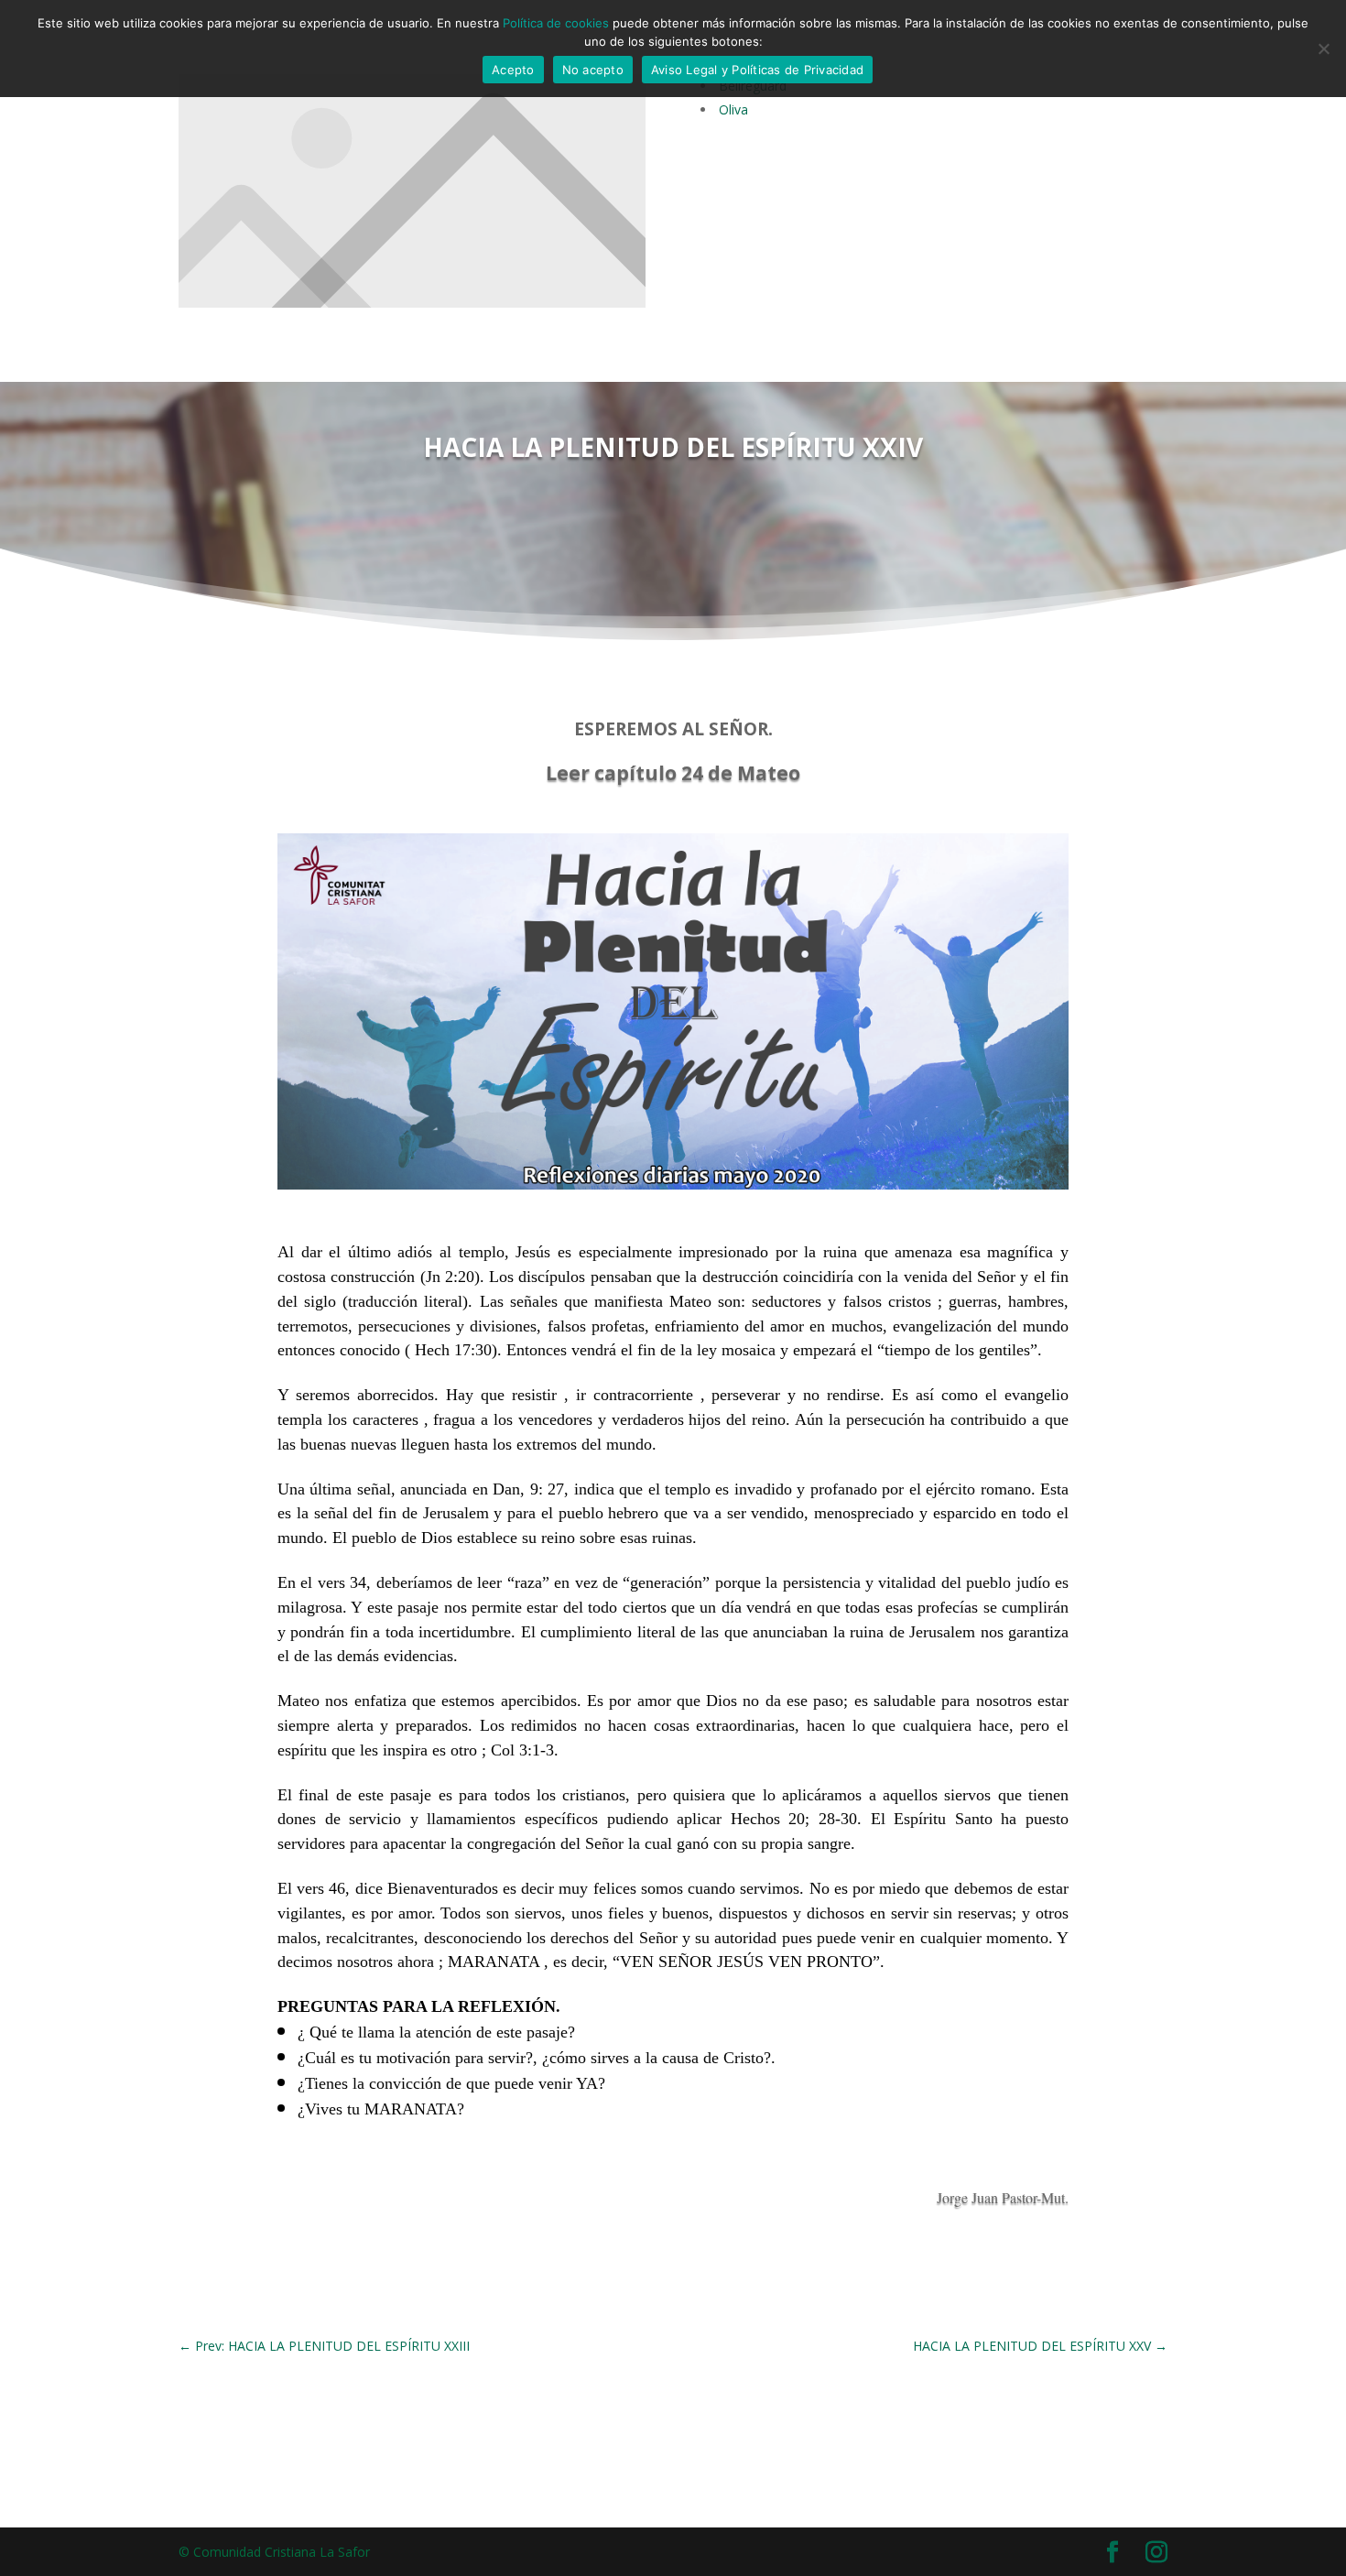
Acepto (513, 70)
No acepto (593, 70)
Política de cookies (556, 23)
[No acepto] (1323, 49)
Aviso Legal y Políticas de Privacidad (757, 70)
